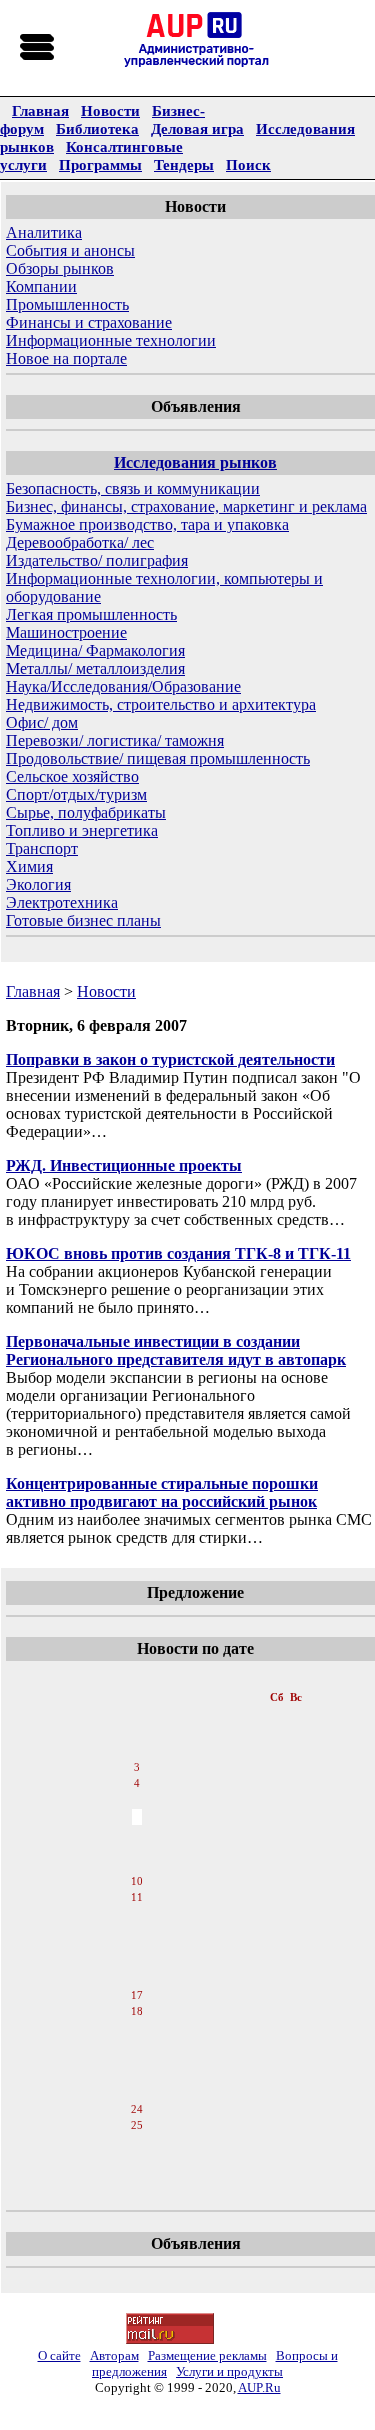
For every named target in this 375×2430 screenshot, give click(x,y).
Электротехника (62, 902)
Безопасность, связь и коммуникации (133, 488)
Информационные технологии (111, 340)
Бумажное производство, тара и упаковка (147, 524)
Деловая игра (197, 128)
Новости (110, 110)
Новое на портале (66, 358)
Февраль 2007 (138, 1677)
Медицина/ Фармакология (95, 650)
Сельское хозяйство (72, 776)
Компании (41, 286)
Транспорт (42, 848)
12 (137, 1915)
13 (137, 1931)
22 (137, 2077)
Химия (29, 866)
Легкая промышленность (91, 614)
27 (137, 2159)
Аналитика (44, 232)
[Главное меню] (38, 48)
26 (137, 2143)
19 (137, 2029)
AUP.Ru (259, 2387)
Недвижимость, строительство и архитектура (161, 704)
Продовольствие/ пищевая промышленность (158, 758)
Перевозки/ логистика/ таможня (115, 740)
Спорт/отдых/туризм (76, 794)
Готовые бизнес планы (83, 920)
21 (137, 2061)
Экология (38, 884)
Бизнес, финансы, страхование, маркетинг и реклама (186, 506)
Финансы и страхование (89, 322)
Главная (40, 110)
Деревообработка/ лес (80, 542)
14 (137, 1947)
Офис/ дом (42, 722)
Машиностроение (66, 632)
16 (137, 1979)
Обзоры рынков (60, 268)
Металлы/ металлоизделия (95, 668)
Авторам (114, 2355)
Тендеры (184, 164)
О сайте (59, 2355)
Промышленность (67, 304)
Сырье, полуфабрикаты (86, 812)
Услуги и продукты (229, 2371)
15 (137, 1963)
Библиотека (97, 128)
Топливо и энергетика (82, 830)
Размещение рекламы (207, 2355)
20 (137, 2045)
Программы (100, 164)
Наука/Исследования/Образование (123, 686)
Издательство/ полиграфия (97, 560)
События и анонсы (70, 250)
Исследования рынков (195, 462)
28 (137, 2175)
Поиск (248, 164)
